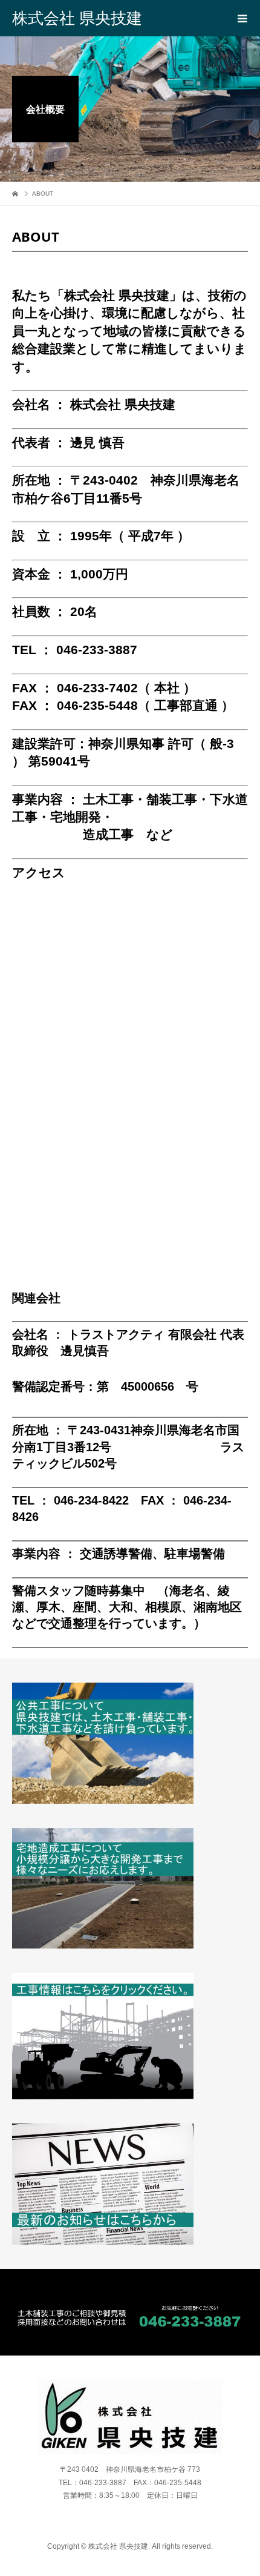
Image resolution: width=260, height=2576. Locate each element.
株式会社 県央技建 (77, 18)
